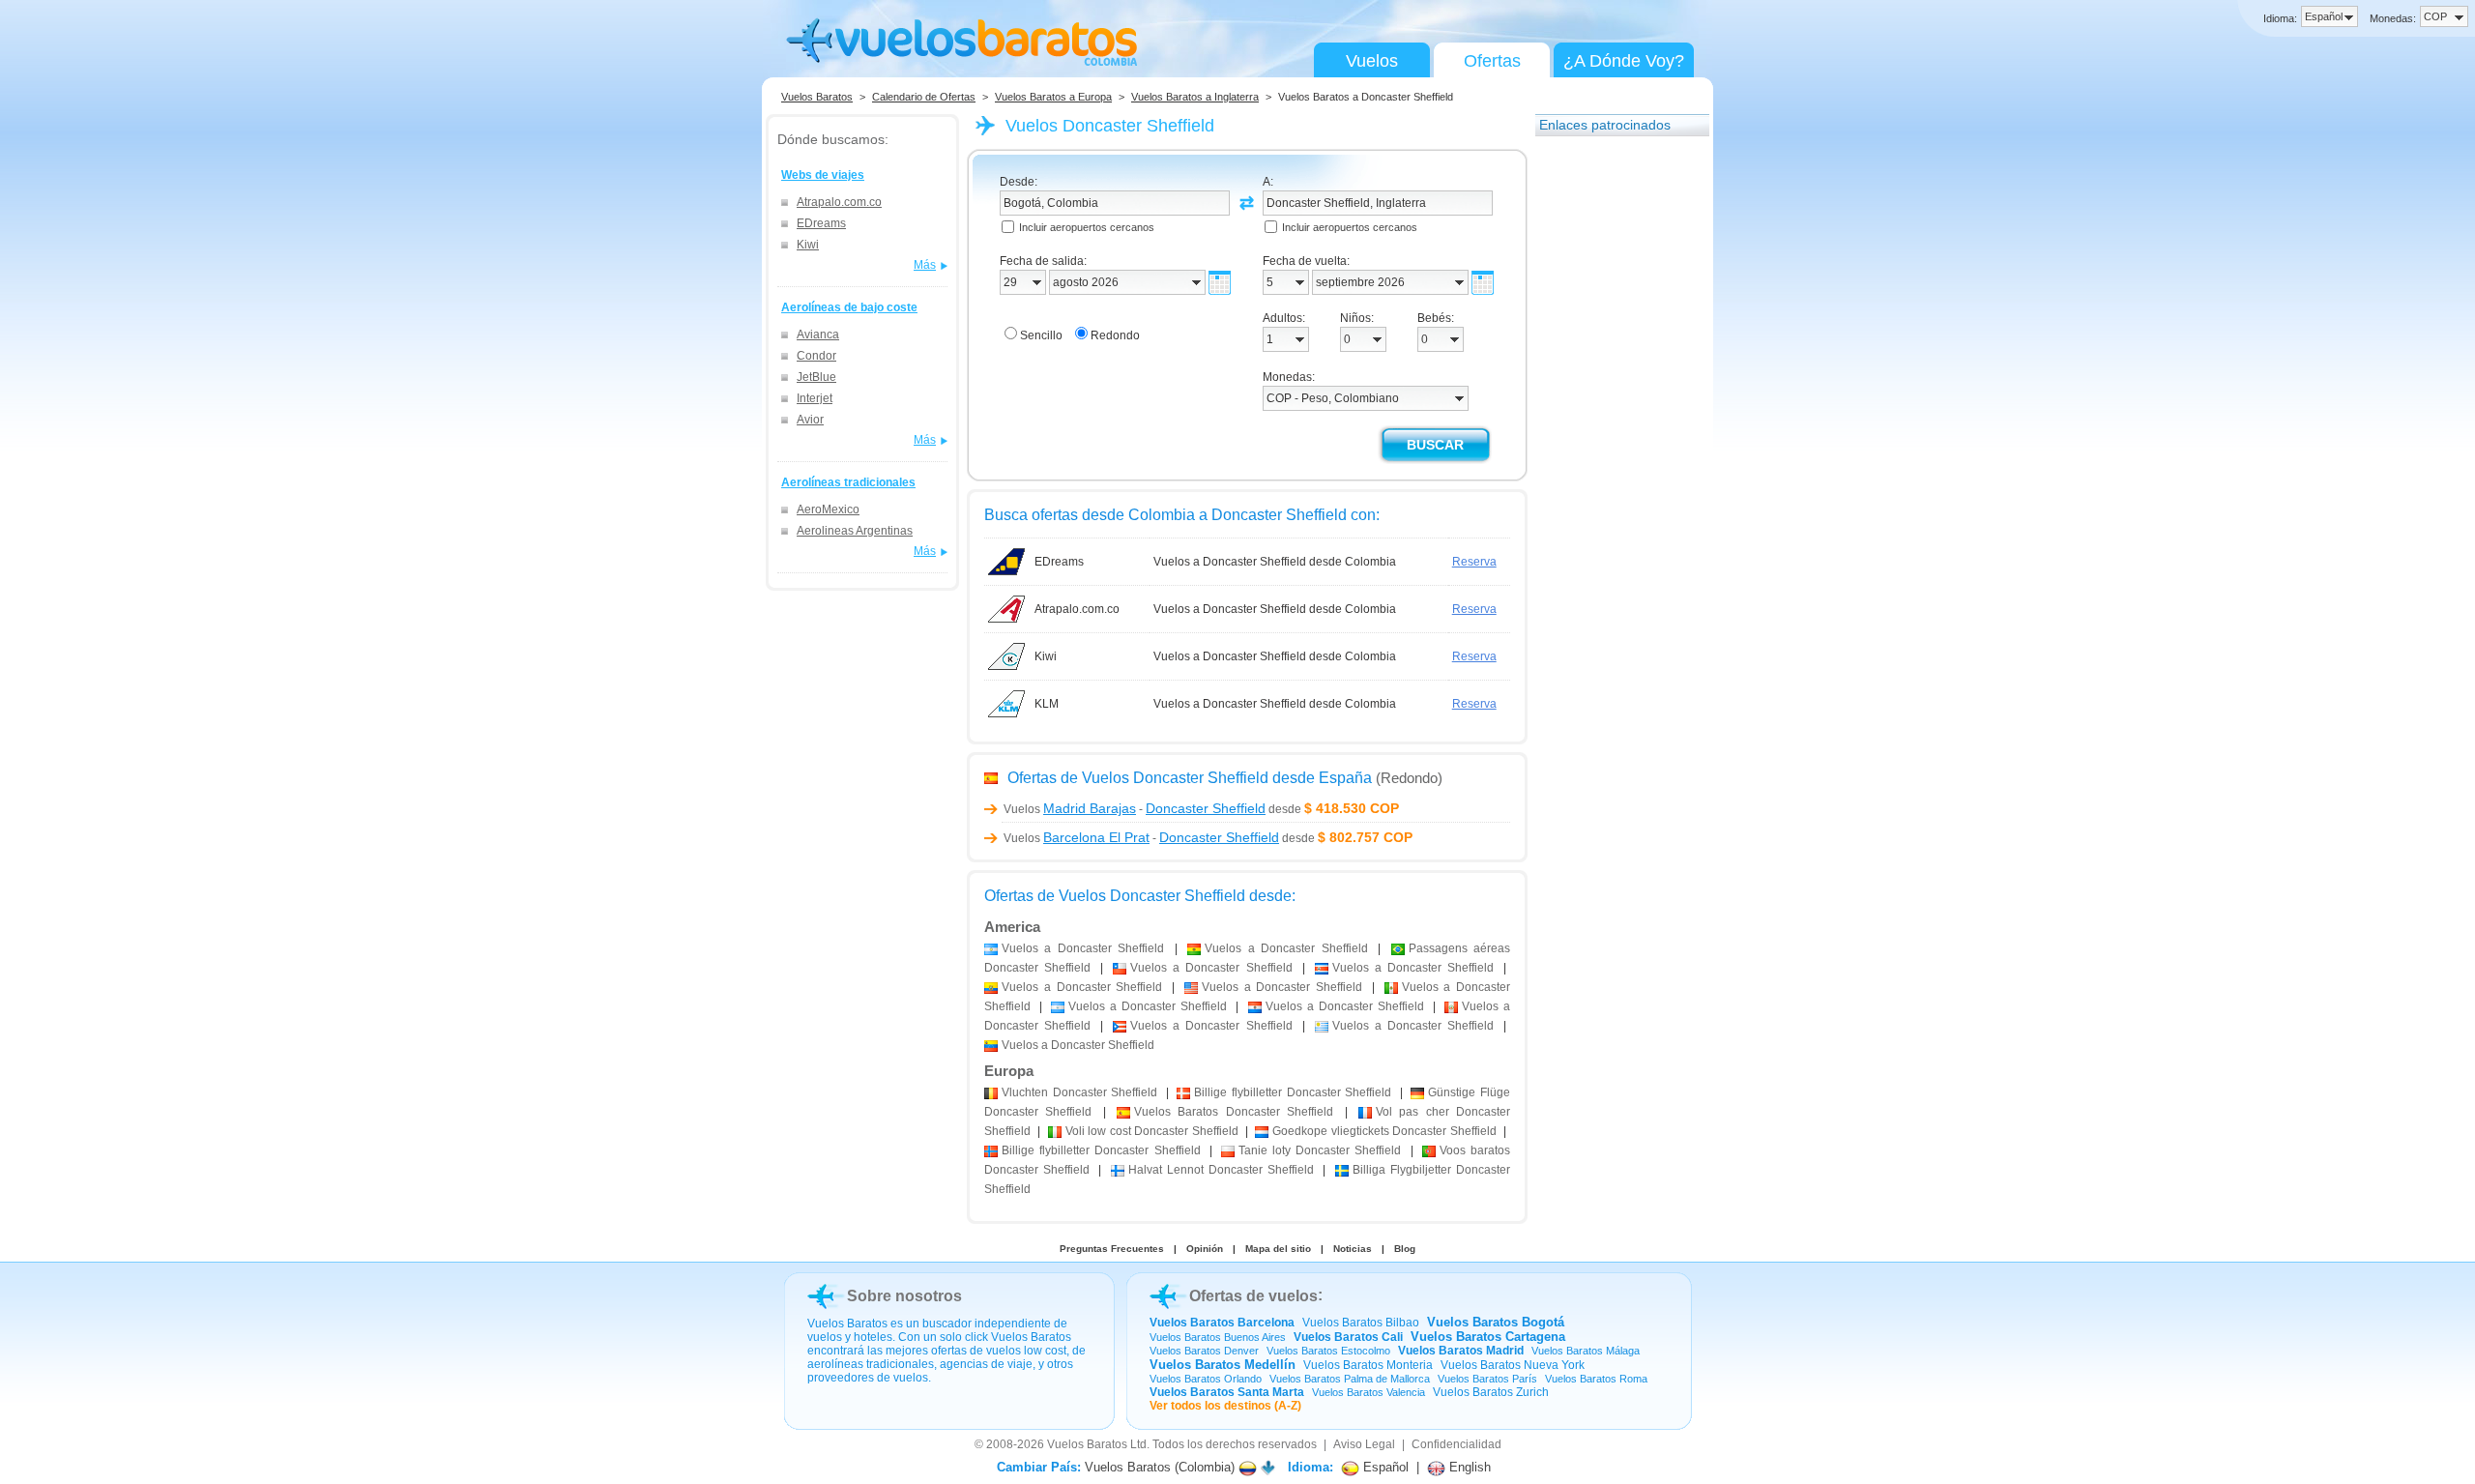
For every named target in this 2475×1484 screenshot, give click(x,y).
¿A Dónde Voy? (1624, 61)
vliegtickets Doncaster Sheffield (1384, 1131)
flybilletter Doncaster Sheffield (1293, 1092)
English (1468, 1467)
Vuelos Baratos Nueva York (1513, 1365)
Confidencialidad (1456, 1444)
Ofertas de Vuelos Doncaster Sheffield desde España (1190, 778)
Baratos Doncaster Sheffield (1234, 1112)
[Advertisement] (1613, 438)
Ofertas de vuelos (1253, 1296)
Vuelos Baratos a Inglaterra (1195, 97)
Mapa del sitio (1278, 1249)
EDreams (821, 223)
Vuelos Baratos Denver (1204, 1351)
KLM (1047, 704)
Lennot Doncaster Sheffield (1222, 1170)
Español (1384, 1467)
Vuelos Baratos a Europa (1053, 97)
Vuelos (1372, 61)
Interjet (815, 398)
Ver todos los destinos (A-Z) (1225, 1406)
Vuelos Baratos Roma (1596, 1379)
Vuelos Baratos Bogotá (1496, 1322)
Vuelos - (1135, 809)
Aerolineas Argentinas (855, 531)
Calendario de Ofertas (924, 97)
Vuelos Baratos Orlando (1206, 1379)
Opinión (1205, 1249)
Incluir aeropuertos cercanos (1087, 227)
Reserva (1474, 562)
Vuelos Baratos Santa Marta (1227, 1392)
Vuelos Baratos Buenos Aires (1218, 1337)
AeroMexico (828, 509)
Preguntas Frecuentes (1112, 1249)
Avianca (818, 335)
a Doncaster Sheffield (1083, 948)
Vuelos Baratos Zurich (1491, 1392)
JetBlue (816, 377)
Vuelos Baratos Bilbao (1361, 1323)
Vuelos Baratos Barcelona (1222, 1323)
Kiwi (808, 245)
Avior (810, 420)
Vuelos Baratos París (1487, 1379)
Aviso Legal (1364, 1444)
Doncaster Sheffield (1079, 1092)
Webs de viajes (823, 175)
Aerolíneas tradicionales (848, 482)
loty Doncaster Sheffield (1320, 1150)
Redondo (1115, 335)
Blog (1405, 1249)
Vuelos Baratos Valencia (1369, 1392)
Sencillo (1041, 335)
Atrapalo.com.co (839, 202)
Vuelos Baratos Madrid (1461, 1351)
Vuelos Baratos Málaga (1586, 1351)
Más (925, 265)
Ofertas (1492, 61)
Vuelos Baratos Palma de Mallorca (1350, 1379)
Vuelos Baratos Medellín (1223, 1365)
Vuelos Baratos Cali (1348, 1337)
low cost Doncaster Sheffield (1152, 1131)
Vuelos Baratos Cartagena (1488, 1337)
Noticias (1353, 1249)
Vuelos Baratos (817, 97)
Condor (816, 356)
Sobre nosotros (904, 1296)
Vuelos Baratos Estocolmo (1328, 1351)
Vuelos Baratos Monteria (1368, 1365)
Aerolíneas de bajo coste (849, 307)
